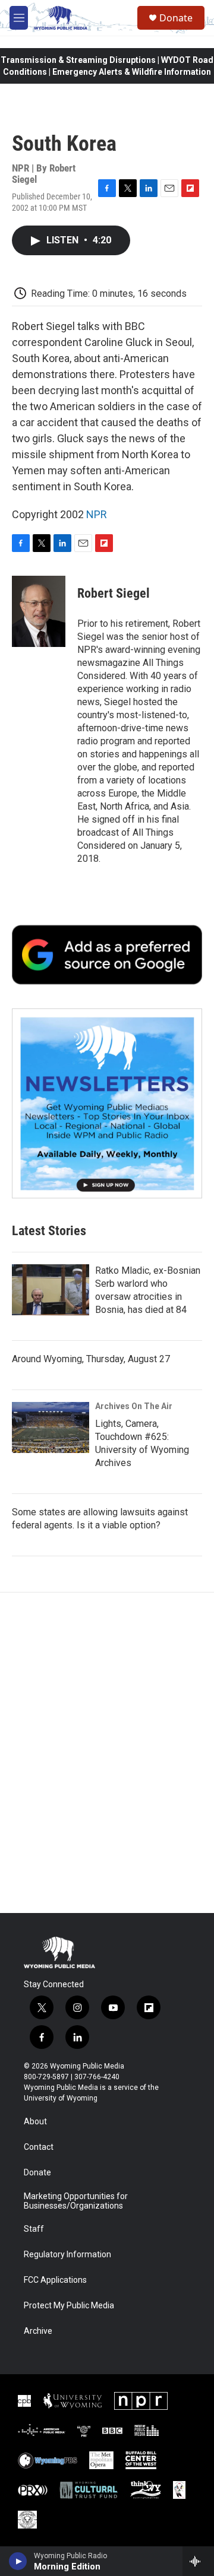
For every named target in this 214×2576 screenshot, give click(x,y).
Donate (176, 18)
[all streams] (198, 2561)
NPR (97, 514)
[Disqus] (107, 1753)
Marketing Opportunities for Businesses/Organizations (76, 2201)
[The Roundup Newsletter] (107, 1103)
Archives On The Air (134, 1406)
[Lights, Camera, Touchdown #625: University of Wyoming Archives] (51, 1427)
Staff (34, 2229)
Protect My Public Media (69, 2306)
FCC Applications (55, 2280)
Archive (38, 2331)
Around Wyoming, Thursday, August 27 (91, 1359)
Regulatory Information (67, 2255)
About (35, 2122)
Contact (39, 2147)
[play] (18, 2561)
